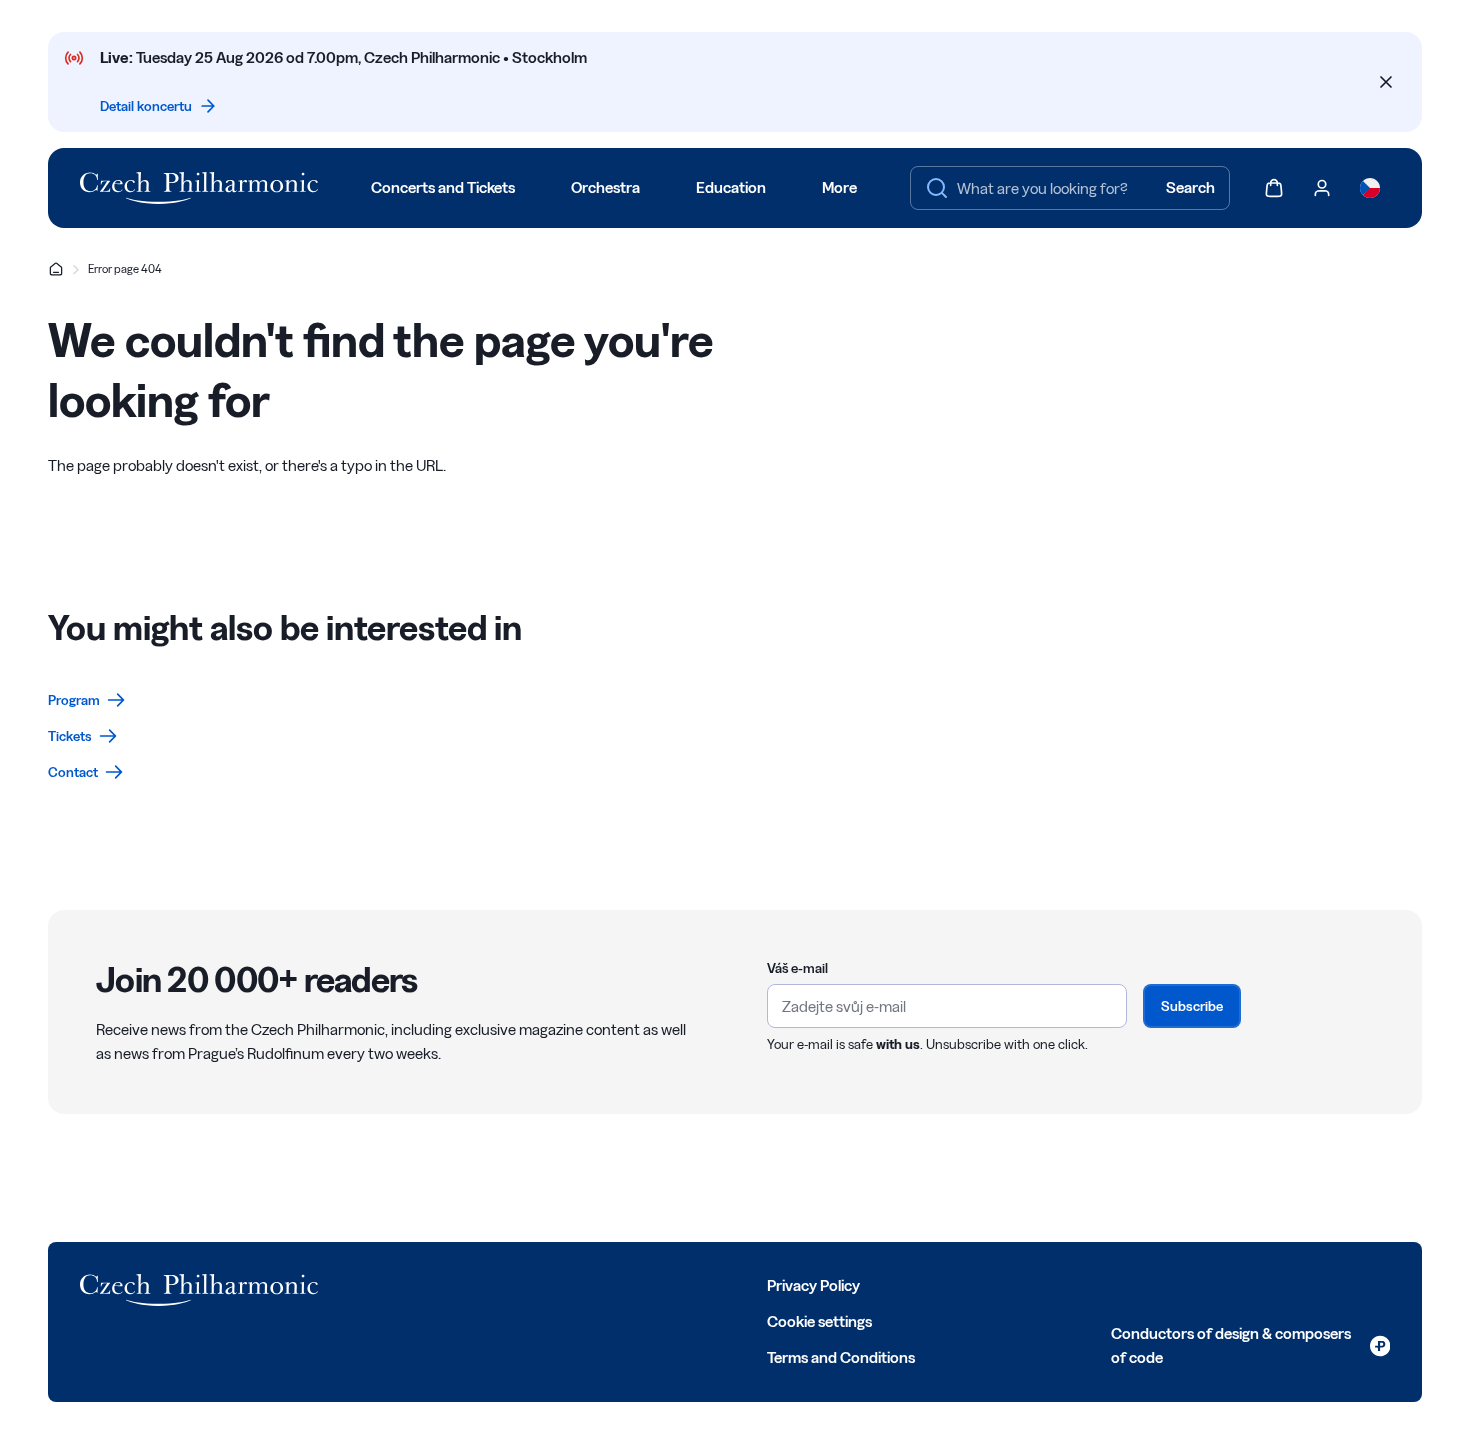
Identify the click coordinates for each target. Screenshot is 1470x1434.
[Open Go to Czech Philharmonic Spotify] (524, 1284)
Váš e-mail (797, 968)
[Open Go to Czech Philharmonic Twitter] (392, 1284)
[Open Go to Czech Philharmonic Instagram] (436, 1284)
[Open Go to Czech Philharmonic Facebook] (348, 1284)
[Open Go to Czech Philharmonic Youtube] (480, 1284)
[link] (87, 700)
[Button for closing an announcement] (1386, 82)
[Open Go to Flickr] (568, 1284)
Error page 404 (125, 268)
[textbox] (1070, 188)
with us (898, 1044)
